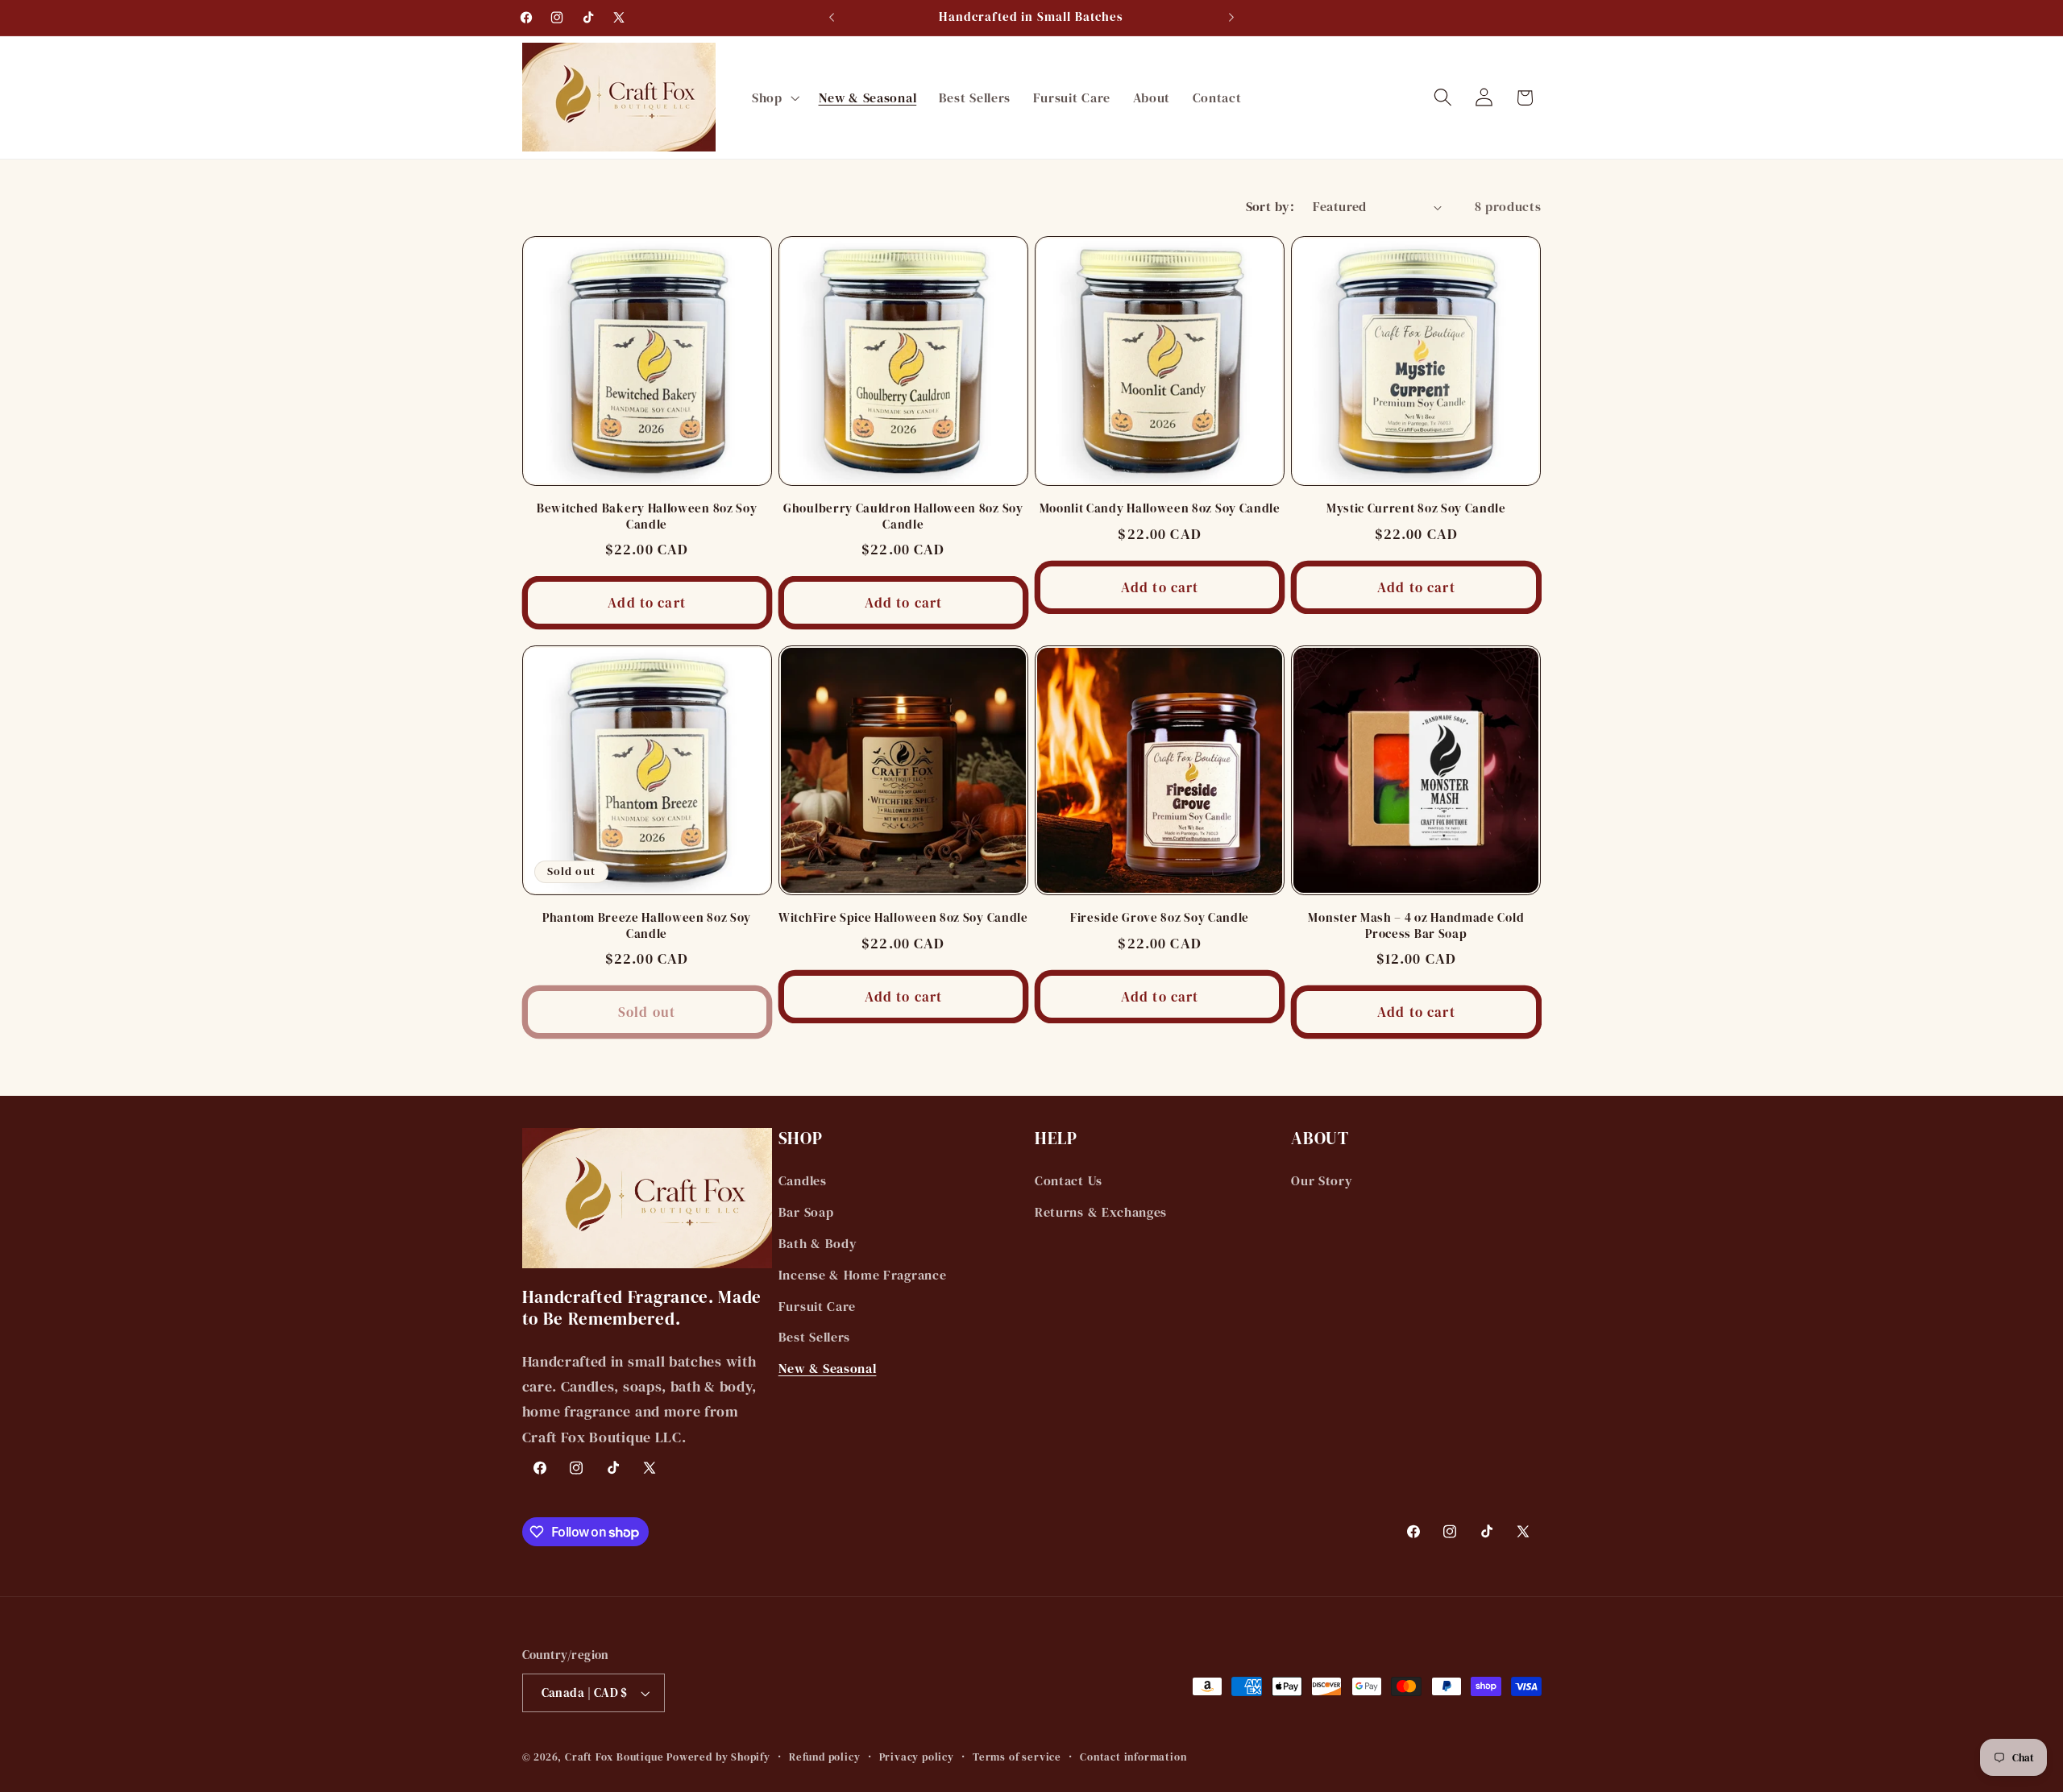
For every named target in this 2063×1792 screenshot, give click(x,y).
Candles (803, 1180)
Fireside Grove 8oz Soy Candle (1160, 918)
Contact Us (1069, 1180)
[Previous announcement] (832, 18)
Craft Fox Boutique (614, 1757)
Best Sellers (814, 1337)
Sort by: (1270, 206)
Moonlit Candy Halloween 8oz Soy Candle (1160, 509)
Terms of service (1017, 1757)
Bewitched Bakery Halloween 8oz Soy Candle (647, 516)
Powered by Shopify (718, 1757)
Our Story (1322, 1180)
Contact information (1133, 1757)
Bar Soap (806, 1212)
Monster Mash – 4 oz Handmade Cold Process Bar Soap (1416, 926)
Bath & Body (818, 1243)
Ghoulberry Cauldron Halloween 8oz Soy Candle (903, 516)
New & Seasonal (828, 1368)
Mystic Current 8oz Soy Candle (1416, 509)
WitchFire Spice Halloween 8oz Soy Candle (903, 918)
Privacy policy (917, 1757)
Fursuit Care (817, 1306)
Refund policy (824, 1757)
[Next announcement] (1231, 18)
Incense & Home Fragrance (863, 1275)
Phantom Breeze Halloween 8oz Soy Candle (647, 926)
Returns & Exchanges (1101, 1212)
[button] (774, 97)
